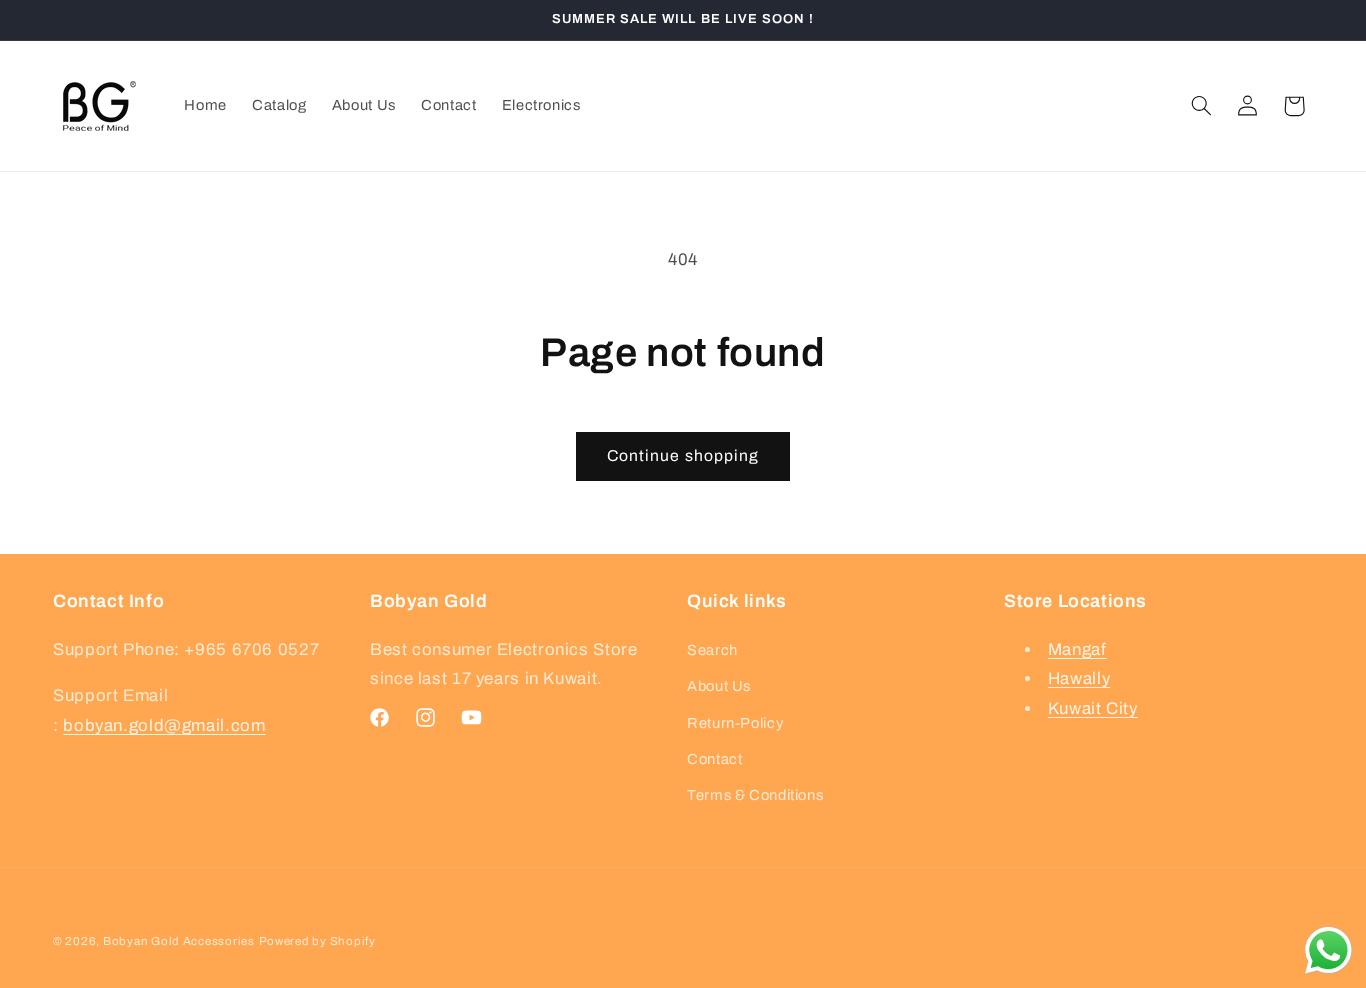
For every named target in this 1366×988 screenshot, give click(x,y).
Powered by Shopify (317, 941)
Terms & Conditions (755, 795)
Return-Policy (735, 723)
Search (712, 650)
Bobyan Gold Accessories (179, 941)
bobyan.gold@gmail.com (164, 725)
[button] (1202, 106)
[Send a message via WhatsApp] (1328, 950)
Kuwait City (1093, 708)
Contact (714, 759)
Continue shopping (683, 455)
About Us (719, 686)
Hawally (1079, 678)
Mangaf (1077, 649)
